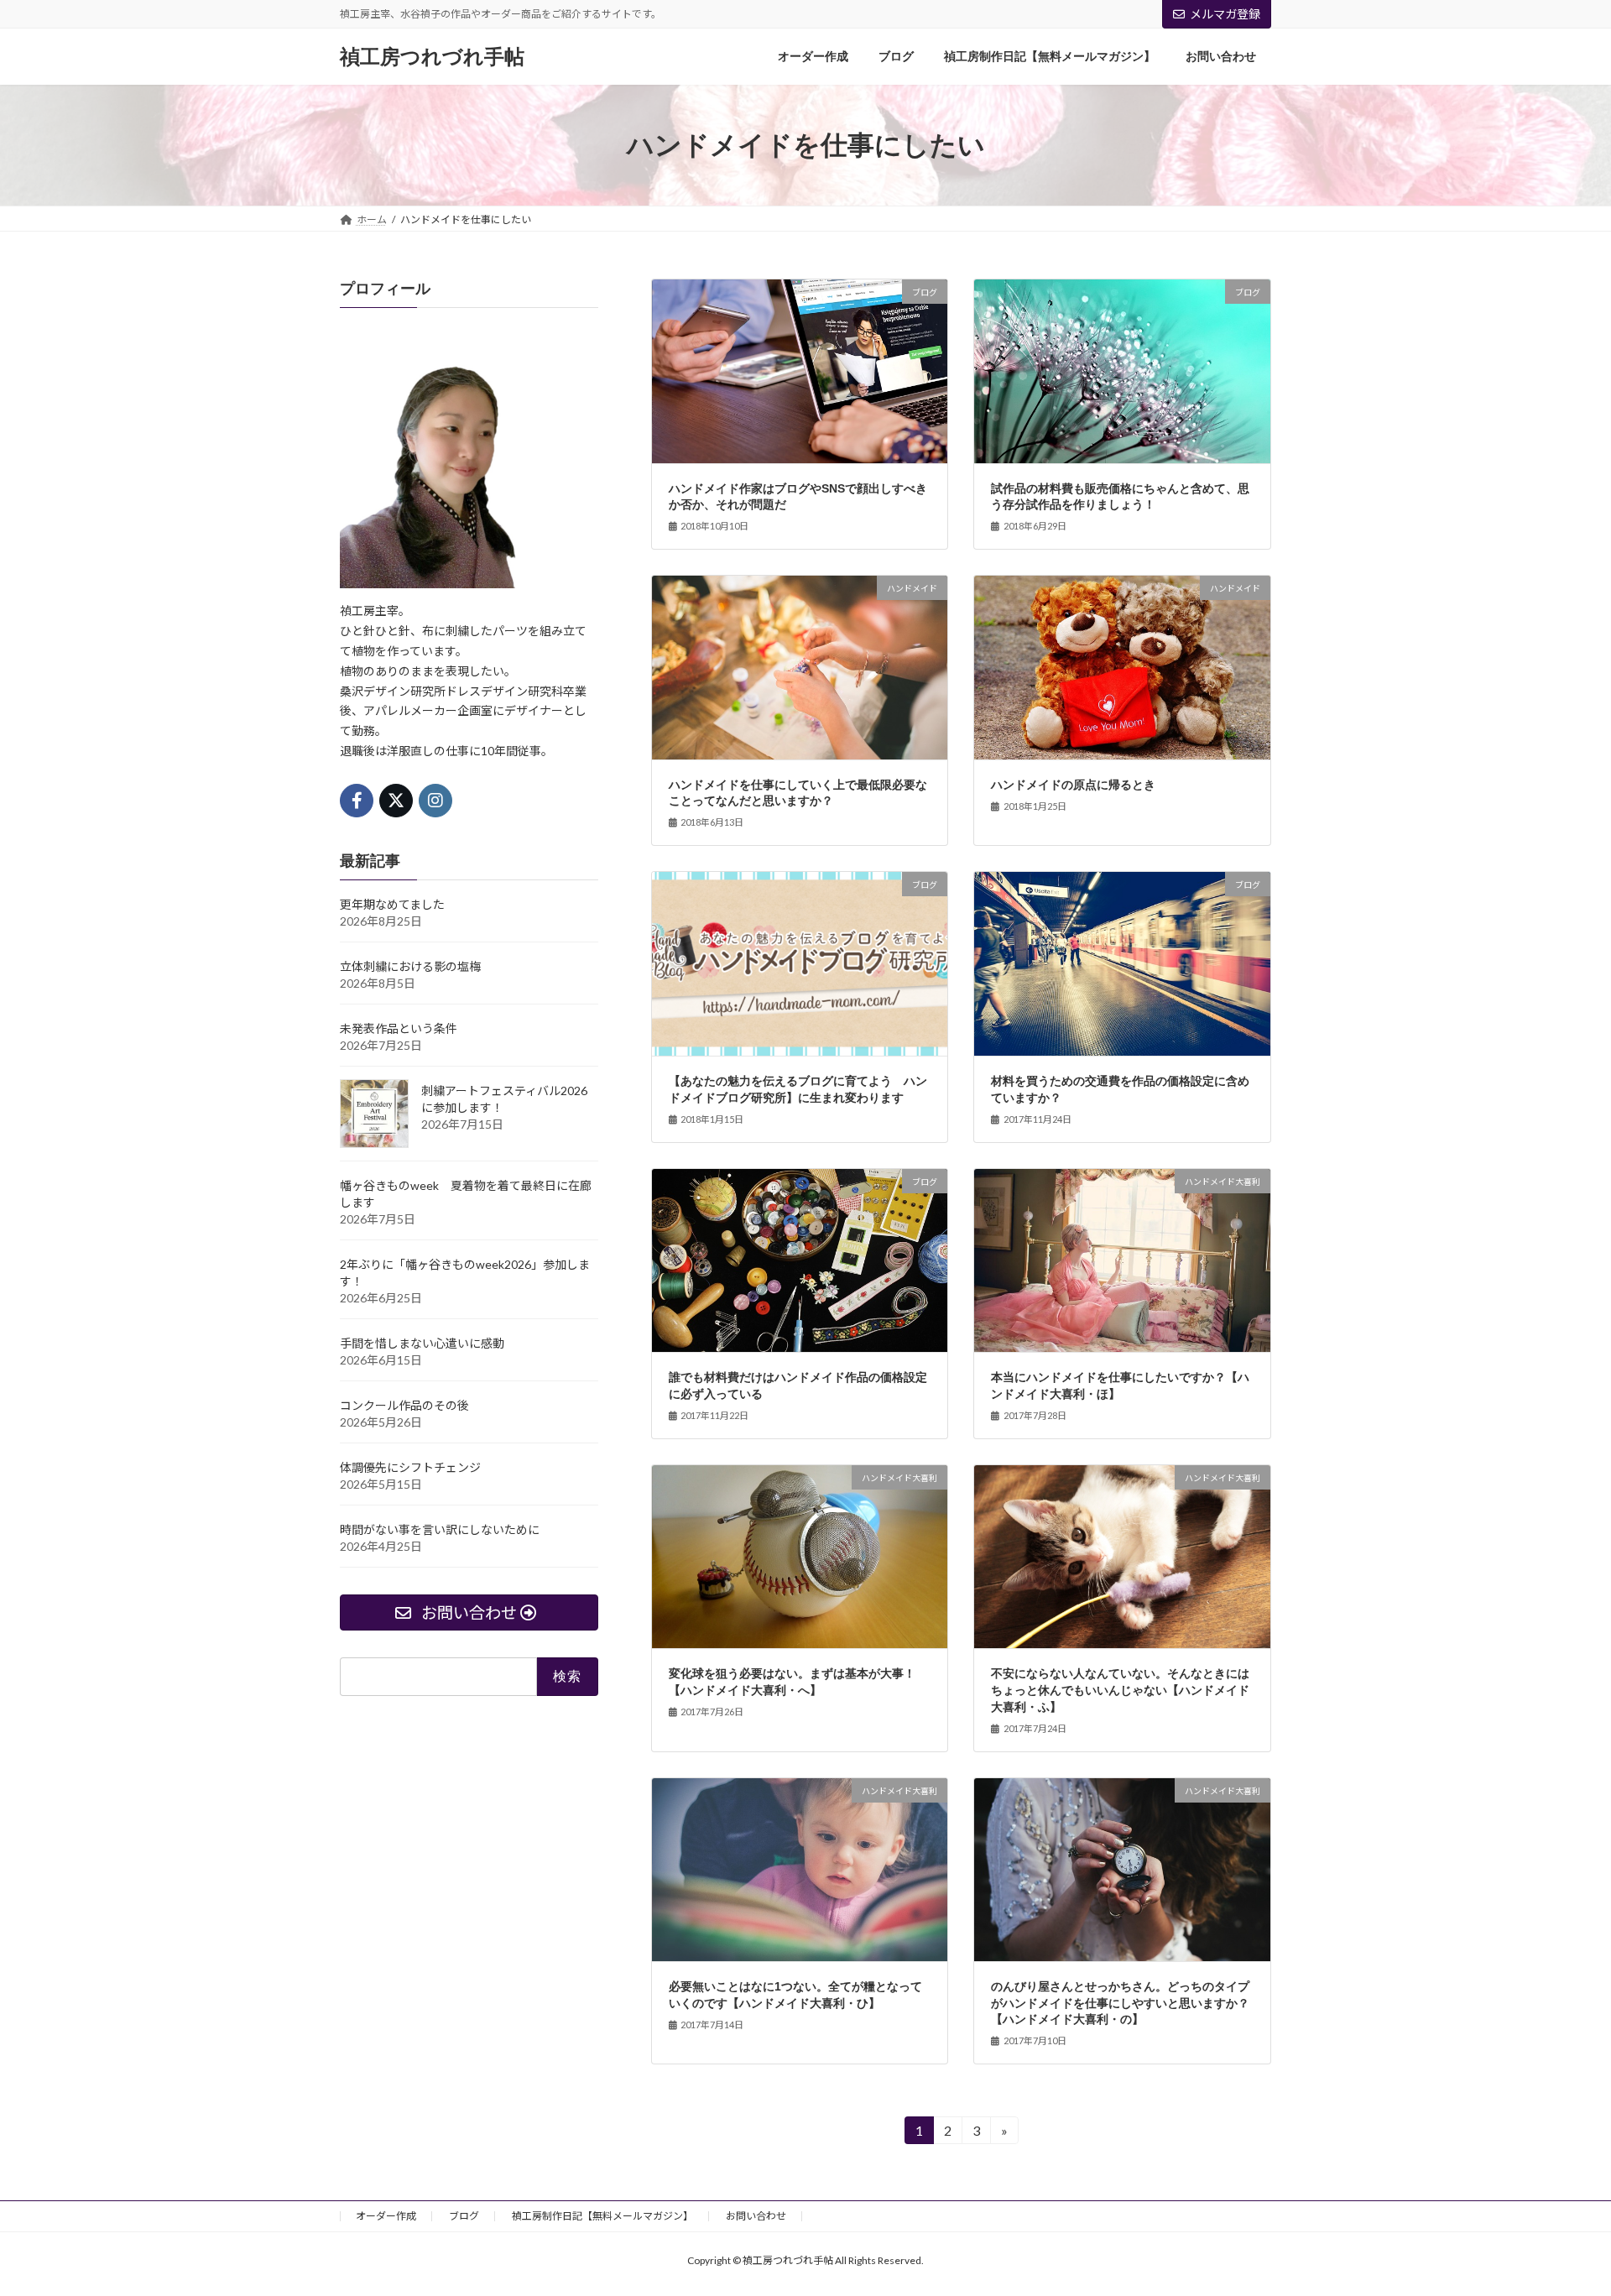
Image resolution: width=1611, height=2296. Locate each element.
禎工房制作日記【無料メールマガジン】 (602, 2216)
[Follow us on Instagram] (435, 801)
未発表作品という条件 (399, 1028)
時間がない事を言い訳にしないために (440, 1529)
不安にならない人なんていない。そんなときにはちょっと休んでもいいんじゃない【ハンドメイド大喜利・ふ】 (1120, 1690)
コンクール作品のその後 (404, 1405)
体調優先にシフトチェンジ (410, 1467)
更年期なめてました (392, 904)
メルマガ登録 (1225, 14)
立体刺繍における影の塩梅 (410, 966)
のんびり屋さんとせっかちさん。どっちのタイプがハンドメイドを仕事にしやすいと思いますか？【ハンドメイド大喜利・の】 (1120, 2003)
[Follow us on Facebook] (357, 801)
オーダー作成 (386, 2216)
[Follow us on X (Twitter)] (396, 801)
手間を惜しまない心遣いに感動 (422, 1343)
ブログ (464, 2216)
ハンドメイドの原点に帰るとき (1073, 785)
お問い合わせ (756, 2216)
